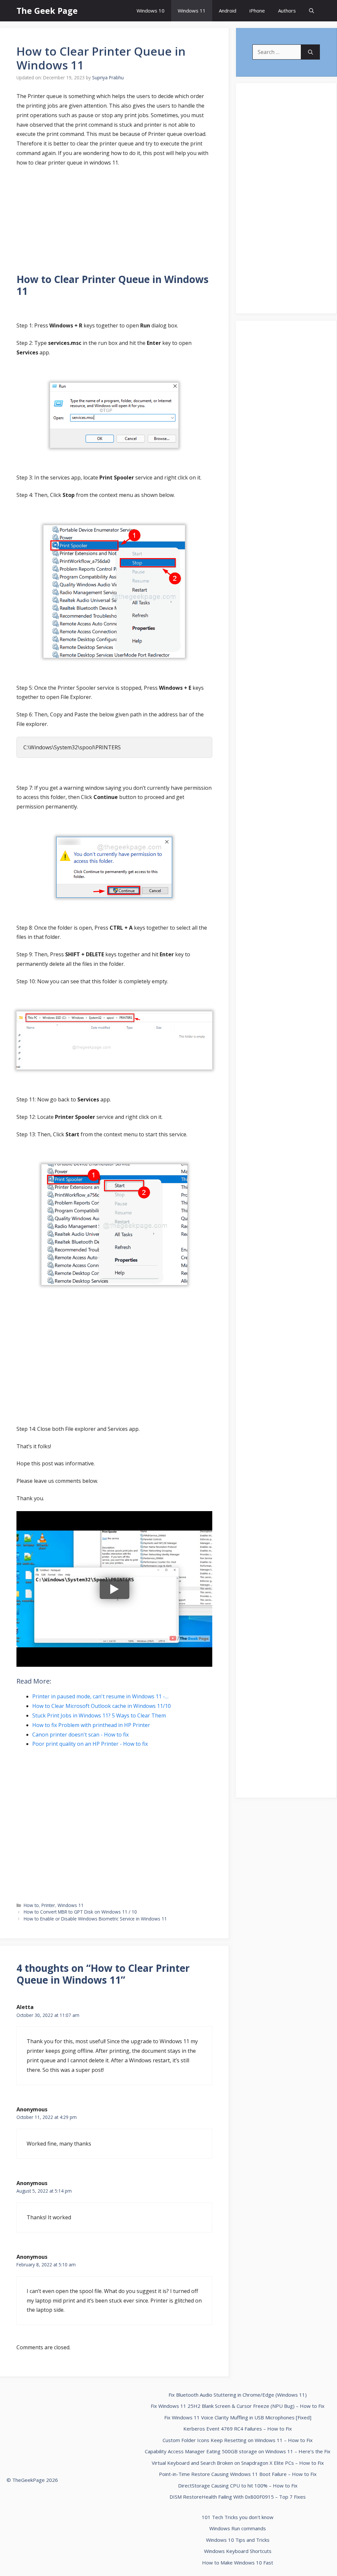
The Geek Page (47, 11)
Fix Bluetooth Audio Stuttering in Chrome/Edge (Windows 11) (238, 2395)
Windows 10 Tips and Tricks (238, 2540)
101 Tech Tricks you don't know (238, 2517)
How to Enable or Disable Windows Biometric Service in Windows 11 (95, 1919)
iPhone (257, 11)
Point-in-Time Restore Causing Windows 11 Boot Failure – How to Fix (238, 2474)
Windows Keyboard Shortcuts (238, 2551)
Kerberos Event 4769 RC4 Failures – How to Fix (238, 2429)
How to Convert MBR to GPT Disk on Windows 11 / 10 (80, 1912)
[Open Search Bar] (311, 11)
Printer (48, 1905)
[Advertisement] (114, 221)
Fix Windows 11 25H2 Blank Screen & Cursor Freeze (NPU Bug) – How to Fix (238, 2406)
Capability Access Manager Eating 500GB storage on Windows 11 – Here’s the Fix (238, 2451)
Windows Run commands (238, 2528)
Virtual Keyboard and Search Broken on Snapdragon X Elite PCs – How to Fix (238, 2463)
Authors (287, 11)
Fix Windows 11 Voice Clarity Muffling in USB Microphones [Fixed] (238, 2417)
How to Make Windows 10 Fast (238, 2563)
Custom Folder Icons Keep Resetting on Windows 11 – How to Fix (238, 2440)
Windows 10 (151, 11)
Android (228, 11)
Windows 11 (192, 11)
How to (31, 1905)
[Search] (311, 52)
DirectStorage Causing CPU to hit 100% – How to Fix (238, 2486)
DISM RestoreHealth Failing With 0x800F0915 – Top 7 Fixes (238, 2497)
